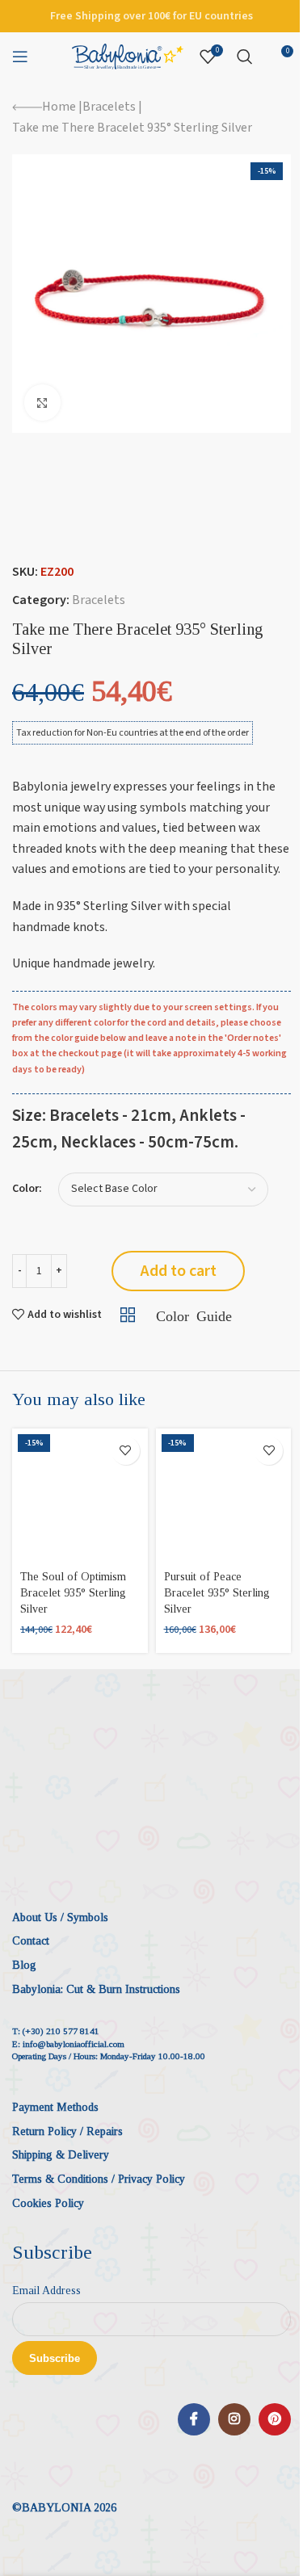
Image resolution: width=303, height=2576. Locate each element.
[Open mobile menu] (20, 57)
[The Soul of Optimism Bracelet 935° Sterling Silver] (80, 1496)
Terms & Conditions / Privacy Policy (99, 2179)
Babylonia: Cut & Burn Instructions (96, 1989)
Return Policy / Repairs (67, 2131)
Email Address (46, 2291)
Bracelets (109, 107)
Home (59, 107)
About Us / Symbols (60, 1917)
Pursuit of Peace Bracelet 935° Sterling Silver (217, 1592)
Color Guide (194, 1315)
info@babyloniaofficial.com (74, 2044)
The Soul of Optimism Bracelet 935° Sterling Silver (73, 1592)
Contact (31, 1941)
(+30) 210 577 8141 (61, 2031)
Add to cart (179, 1271)
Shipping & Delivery (61, 2155)
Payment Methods (55, 2107)
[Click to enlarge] (42, 403)
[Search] (245, 57)
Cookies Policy (48, 2203)
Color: (27, 1189)
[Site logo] (128, 56)
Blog (24, 1965)
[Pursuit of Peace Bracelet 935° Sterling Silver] (224, 1496)
